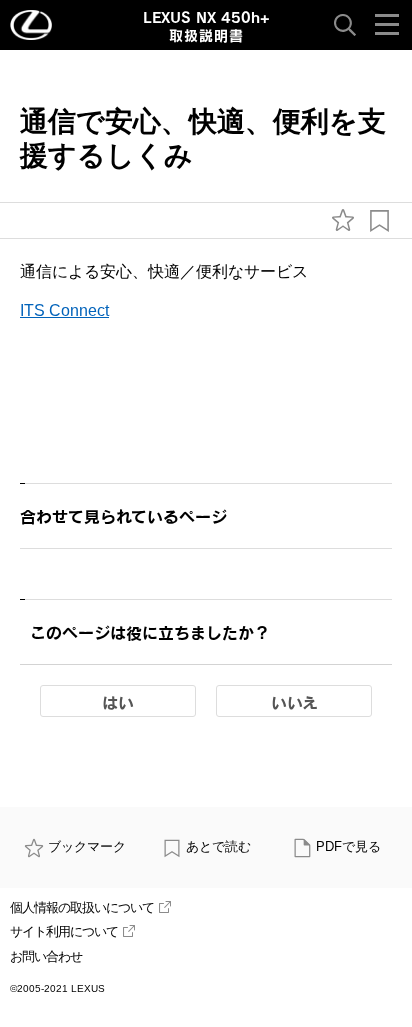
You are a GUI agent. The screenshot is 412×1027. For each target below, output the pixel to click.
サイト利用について (64, 931)
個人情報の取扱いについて (82, 907)
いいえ (294, 702)
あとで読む (218, 846)
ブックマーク (87, 846)
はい (118, 702)
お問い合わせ (46, 956)
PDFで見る (348, 846)
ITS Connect (64, 310)
